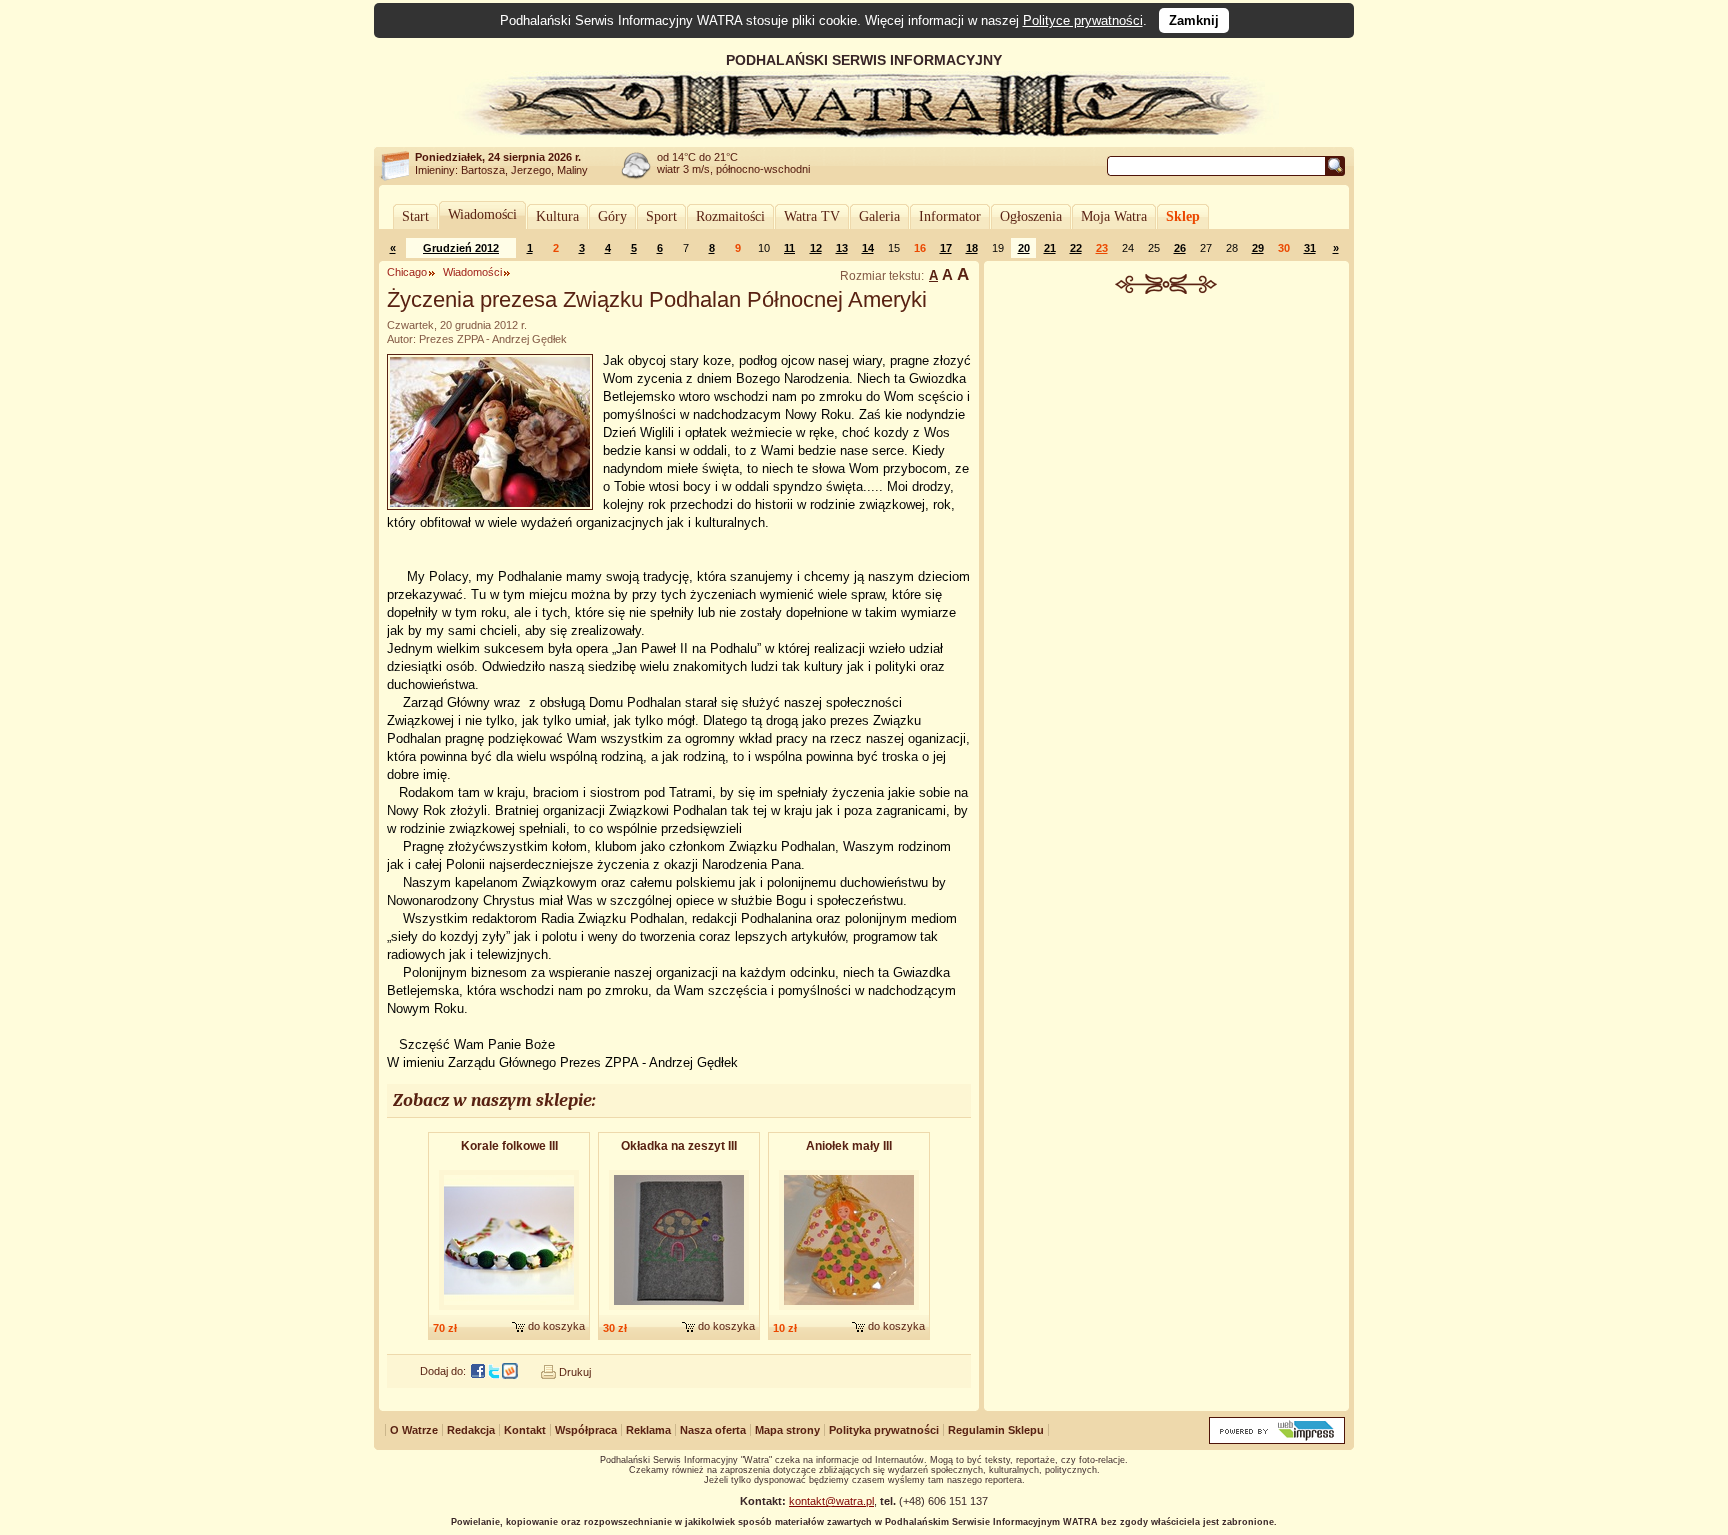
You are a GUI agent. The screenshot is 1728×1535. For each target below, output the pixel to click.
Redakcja (471, 1430)
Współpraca (586, 1430)
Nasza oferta (713, 1430)
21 (1050, 248)
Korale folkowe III (509, 1146)
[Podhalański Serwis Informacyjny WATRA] (864, 134)
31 (1310, 248)
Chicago (407, 272)
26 (1180, 248)
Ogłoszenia (1031, 216)
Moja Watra (1114, 216)
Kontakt (525, 1430)
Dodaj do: (443, 1371)
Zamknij (1194, 20)
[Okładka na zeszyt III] (679, 1311)
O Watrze (414, 1430)
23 (1102, 248)
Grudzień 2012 (461, 248)
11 (789, 248)
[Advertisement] (1167, 444)
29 (1258, 248)
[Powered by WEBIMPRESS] (1277, 1439)
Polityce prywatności (1083, 20)
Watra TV (812, 216)
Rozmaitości (730, 216)
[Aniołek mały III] (849, 1311)
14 (868, 248)
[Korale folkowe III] (509, 1311)
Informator (950, 216)
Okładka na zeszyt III (679, 1146)
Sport (661, 216)
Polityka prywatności (884, 1430)
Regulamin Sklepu (996, 1430)
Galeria (879, 216)
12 (816, 248)
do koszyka (556, 1326)
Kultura (557, 216)
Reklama (648, 1430)
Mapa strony (787, 1430)
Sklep (1183, 216)
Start (415, 216)
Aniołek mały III (849, 1146)
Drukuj (575, 1372)
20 (1024, 248)
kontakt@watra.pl (831, 1501)
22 (1076, 248)
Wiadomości (482, 214)
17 (946, 248)
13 (842, 248)
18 (972, 248)
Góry (612, 216)
